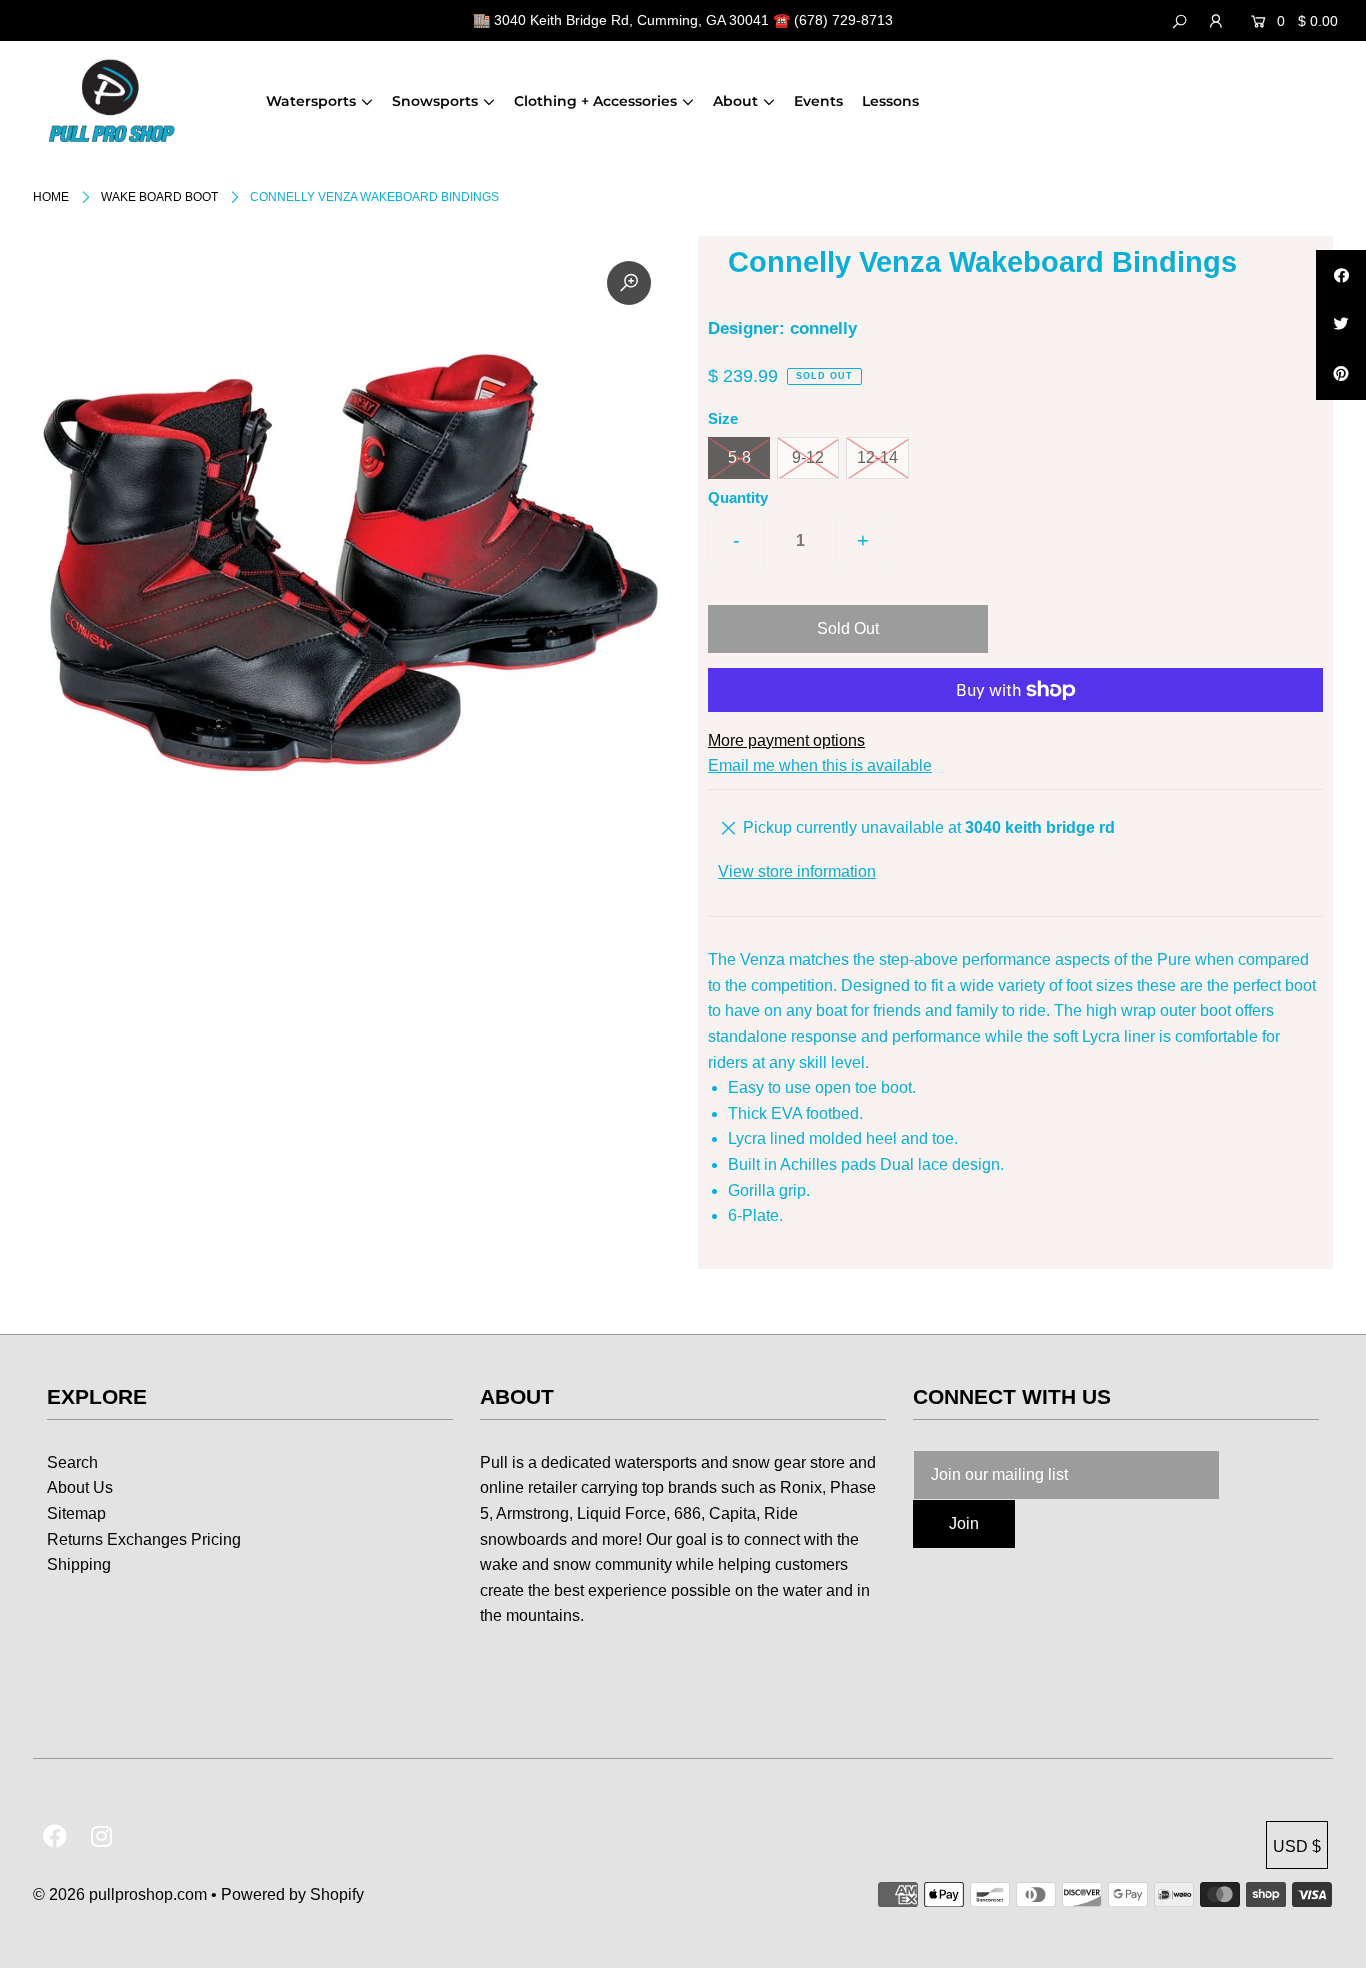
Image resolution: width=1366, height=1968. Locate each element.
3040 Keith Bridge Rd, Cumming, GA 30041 (631, 20)
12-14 (877, 457)
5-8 (739, 457)
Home (51, 197)
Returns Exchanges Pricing (144, 1539)
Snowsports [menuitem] (435, 101)
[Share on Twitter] (1341, 325)
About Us (80, 1487)
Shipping (79, 1564)
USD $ (1297, 1846)
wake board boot (159, 197)
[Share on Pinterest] (1341, 375)
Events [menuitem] (818, 101)
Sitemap (76, 1513)
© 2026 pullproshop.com (120, 1894)
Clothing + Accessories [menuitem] (595, 101)
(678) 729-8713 (843, 20)
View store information (797, 871)
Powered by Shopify (292, 1894)
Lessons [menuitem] (890, 101)
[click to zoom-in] (629, 283)
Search (72, 1462)
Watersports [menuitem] (311, 101)
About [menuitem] (735, 101)
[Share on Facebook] (1341, 275)
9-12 (808, 457)
